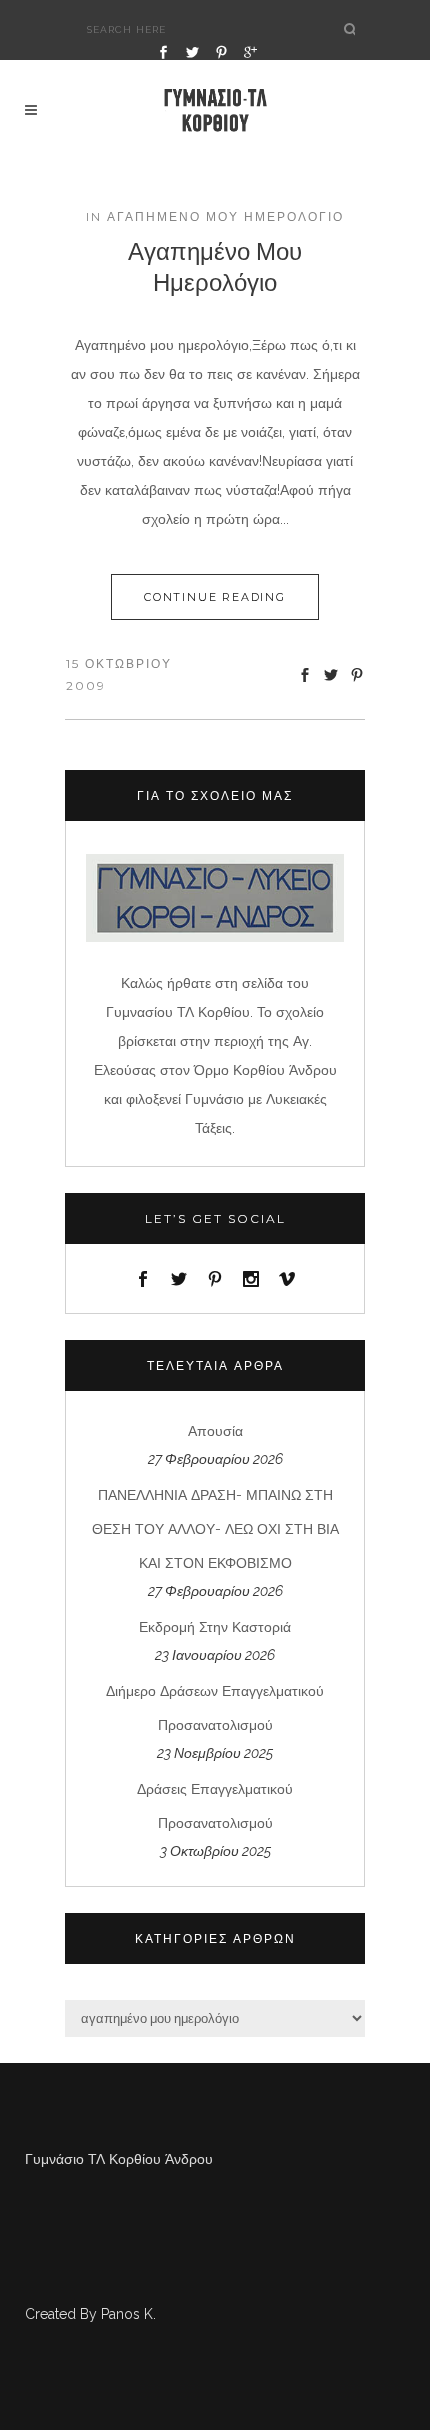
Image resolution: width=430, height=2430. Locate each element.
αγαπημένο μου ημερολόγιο (225, 216)
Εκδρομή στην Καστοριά (215, 1627)
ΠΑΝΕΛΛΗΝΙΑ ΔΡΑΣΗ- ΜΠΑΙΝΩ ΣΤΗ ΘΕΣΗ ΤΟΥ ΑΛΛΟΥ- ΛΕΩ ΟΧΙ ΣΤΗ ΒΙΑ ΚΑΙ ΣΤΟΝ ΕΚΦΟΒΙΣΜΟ (215, 1529)
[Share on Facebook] (305, 674)
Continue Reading (215, 597)
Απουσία (215, 1431)
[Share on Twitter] (331, 674)
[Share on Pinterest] (357, 674)
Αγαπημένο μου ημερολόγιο (215, 265)
